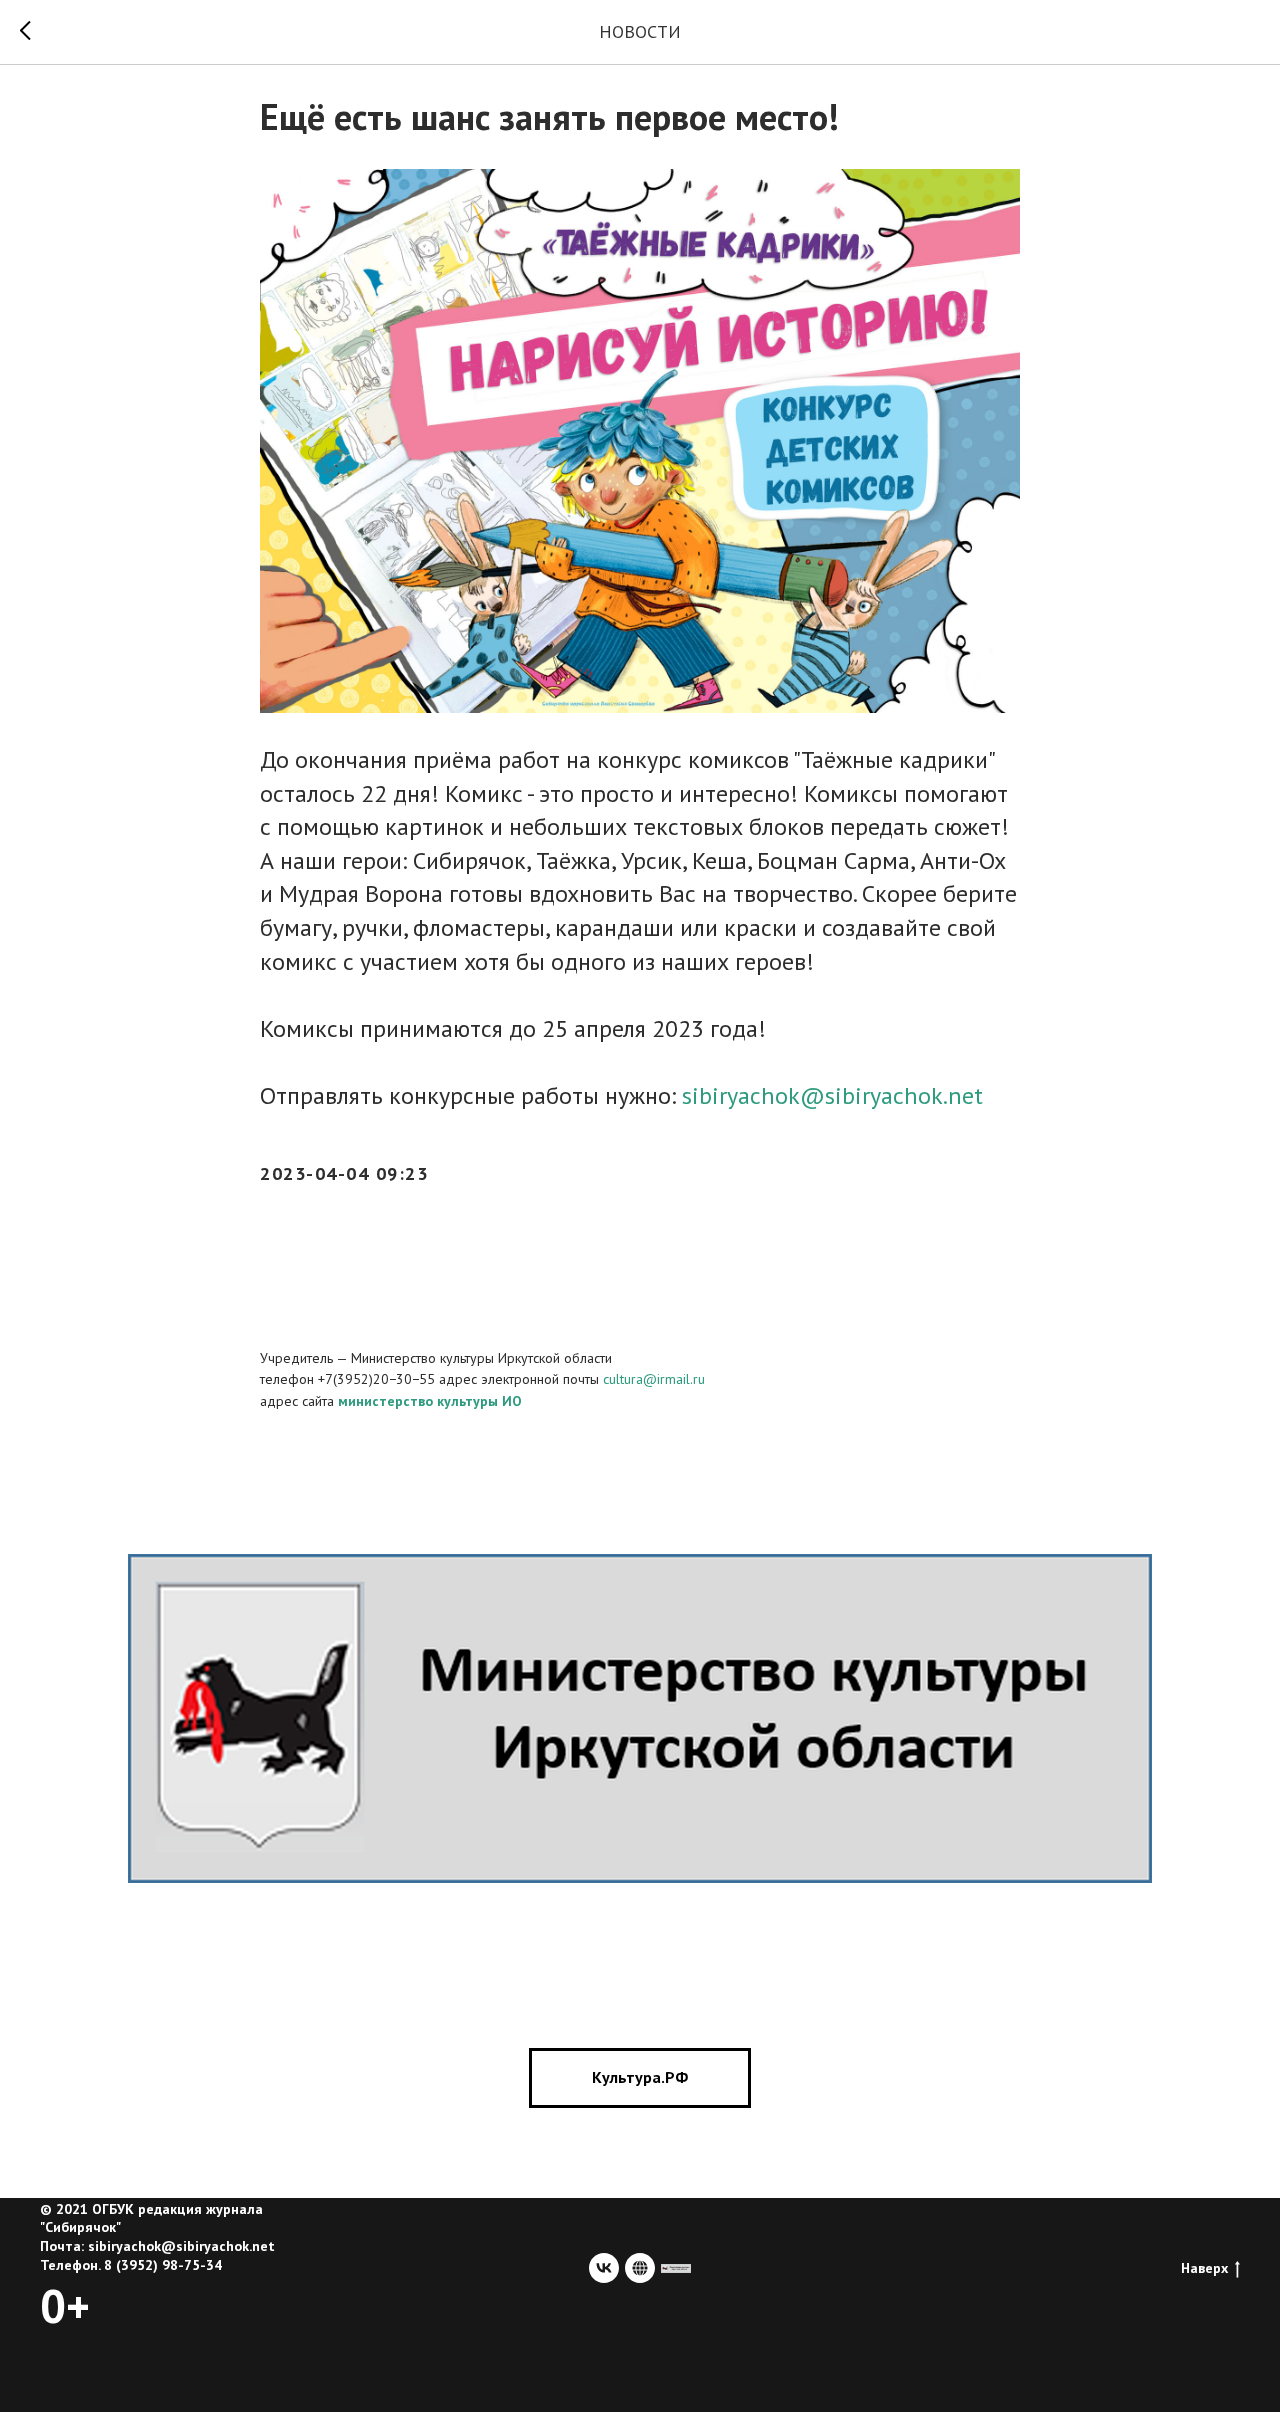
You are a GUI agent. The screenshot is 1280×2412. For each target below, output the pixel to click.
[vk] (604, 2268)
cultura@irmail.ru (654, 1379)
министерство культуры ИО (430, 1401)
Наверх (1204, 2268)
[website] (640, 2268)
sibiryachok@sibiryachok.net (832, 1095)
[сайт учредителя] (676, 2268)
